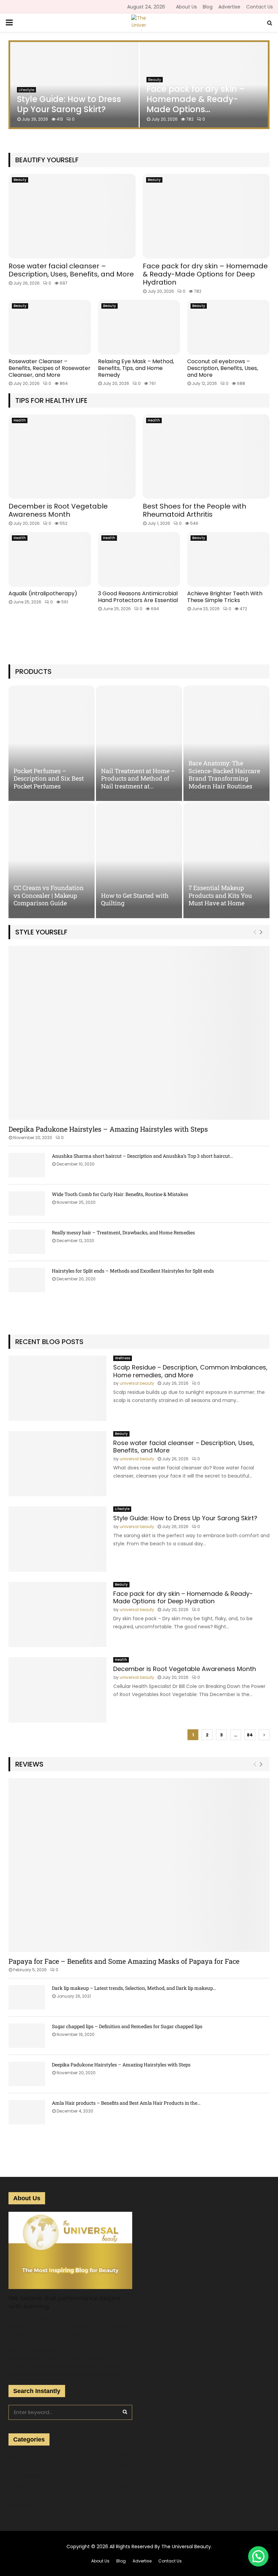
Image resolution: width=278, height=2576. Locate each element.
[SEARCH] (125, 2412)
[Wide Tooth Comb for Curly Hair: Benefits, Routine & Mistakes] (27, 1203)
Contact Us (260, 7)
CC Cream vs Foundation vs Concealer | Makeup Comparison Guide (49, 895)
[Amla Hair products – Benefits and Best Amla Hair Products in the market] (27, 2112)
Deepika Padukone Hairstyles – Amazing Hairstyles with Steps (108, 1129)
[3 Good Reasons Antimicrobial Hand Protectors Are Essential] (139, 559)
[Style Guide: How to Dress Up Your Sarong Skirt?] (57, 1539)
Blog (208, 7)
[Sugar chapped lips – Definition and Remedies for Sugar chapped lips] (27, 2036)
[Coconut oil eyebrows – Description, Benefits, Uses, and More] (228, 327)
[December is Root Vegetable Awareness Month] (72, 457)
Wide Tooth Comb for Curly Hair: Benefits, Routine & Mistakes (120, 1194)
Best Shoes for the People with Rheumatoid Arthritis (194, 510)
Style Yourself (41, 932)
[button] (258, 2556)
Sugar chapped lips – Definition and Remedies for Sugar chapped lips (127, 2026)
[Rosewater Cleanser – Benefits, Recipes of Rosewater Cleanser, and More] (50, 327)
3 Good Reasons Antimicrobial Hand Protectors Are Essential (138, 597)
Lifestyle (122, 1509)
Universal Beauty (29, 2476)
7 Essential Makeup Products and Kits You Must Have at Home (220, 895)
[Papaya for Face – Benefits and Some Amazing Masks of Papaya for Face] (139, 1865)
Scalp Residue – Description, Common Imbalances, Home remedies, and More (190, 1371)
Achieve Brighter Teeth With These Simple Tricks (225, 597)
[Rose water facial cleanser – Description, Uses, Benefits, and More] (72, 216)
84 (250, 1735)
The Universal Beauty (186, 2547)
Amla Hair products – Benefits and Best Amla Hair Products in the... (126, 2103)
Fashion (18, 2486)
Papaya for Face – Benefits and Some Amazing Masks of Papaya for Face (124, 1961)
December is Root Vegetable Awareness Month (58, 510)
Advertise (229, 7)
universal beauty (137, 1383)
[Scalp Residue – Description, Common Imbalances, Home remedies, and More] (57, 1388)
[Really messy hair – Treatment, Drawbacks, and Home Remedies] (27, 1242)
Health (20, 420)
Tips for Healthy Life (51, 400)
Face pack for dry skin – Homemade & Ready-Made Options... (196, 99)
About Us (186, 7)
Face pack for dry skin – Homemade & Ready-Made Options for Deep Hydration (205, 274)
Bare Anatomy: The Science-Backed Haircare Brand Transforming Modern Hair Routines (224, 775)
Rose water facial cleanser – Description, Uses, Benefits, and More (71, 270)
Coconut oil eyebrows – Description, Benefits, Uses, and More (223, 368)
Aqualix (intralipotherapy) (43, 593)
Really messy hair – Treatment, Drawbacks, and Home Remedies (123, 1232)
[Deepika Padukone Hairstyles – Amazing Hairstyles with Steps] (139, 1033)
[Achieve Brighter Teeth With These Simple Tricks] (228, 559)
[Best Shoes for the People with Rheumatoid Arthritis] (206, 457)
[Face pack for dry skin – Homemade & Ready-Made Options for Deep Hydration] (206, 216)
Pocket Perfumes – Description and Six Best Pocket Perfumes (49, 778)
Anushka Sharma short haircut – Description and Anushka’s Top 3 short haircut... (142, 1156)
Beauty (155, 80)
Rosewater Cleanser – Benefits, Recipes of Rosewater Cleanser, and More (49, 368)
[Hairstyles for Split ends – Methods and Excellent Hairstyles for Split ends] (27, 1280)
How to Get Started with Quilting (135, 899)
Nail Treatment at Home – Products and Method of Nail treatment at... (138, 778)
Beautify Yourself (47, 160)
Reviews (29, 1764)
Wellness (123, 1358)
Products (33, 672)
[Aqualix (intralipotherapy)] (50, 559)
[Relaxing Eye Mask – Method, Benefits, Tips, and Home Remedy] (139, 327)
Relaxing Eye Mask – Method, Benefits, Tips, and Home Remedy (136, 368)
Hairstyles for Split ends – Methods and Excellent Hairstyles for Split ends (133, 1271)
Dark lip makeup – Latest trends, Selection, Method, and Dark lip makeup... (134, 1988)
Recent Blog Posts (49, 1342)
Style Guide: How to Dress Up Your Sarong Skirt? (69, 104)
